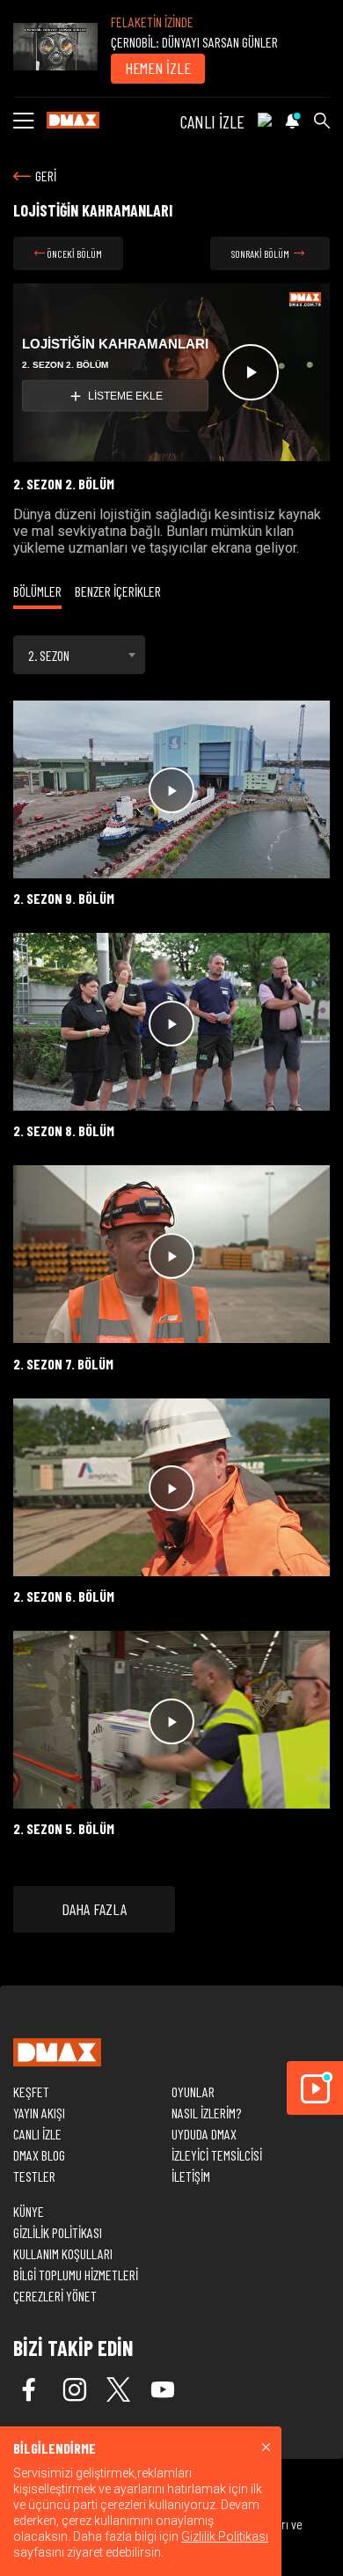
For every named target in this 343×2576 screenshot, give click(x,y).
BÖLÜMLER (37, 591)
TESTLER (34, 2176)
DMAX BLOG (39, 2155)
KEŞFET (31, 2092)
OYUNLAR (193, 2092)
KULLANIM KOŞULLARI (63, 2253)
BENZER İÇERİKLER (118, 591)
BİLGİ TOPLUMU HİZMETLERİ (76, 2275)
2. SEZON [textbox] (49, 655)
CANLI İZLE (212, 121)
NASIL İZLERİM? (206, 2113)
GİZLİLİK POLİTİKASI (58, 2232)
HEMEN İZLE (158, 68)
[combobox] (79, 655)
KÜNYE (29, 2211)
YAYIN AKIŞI (39, 2113)
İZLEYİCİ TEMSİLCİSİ (217, 2155)
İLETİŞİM (191, 2176)
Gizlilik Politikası (225, 2536)
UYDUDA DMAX (204, 2134)
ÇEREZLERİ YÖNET (55, 2296)
